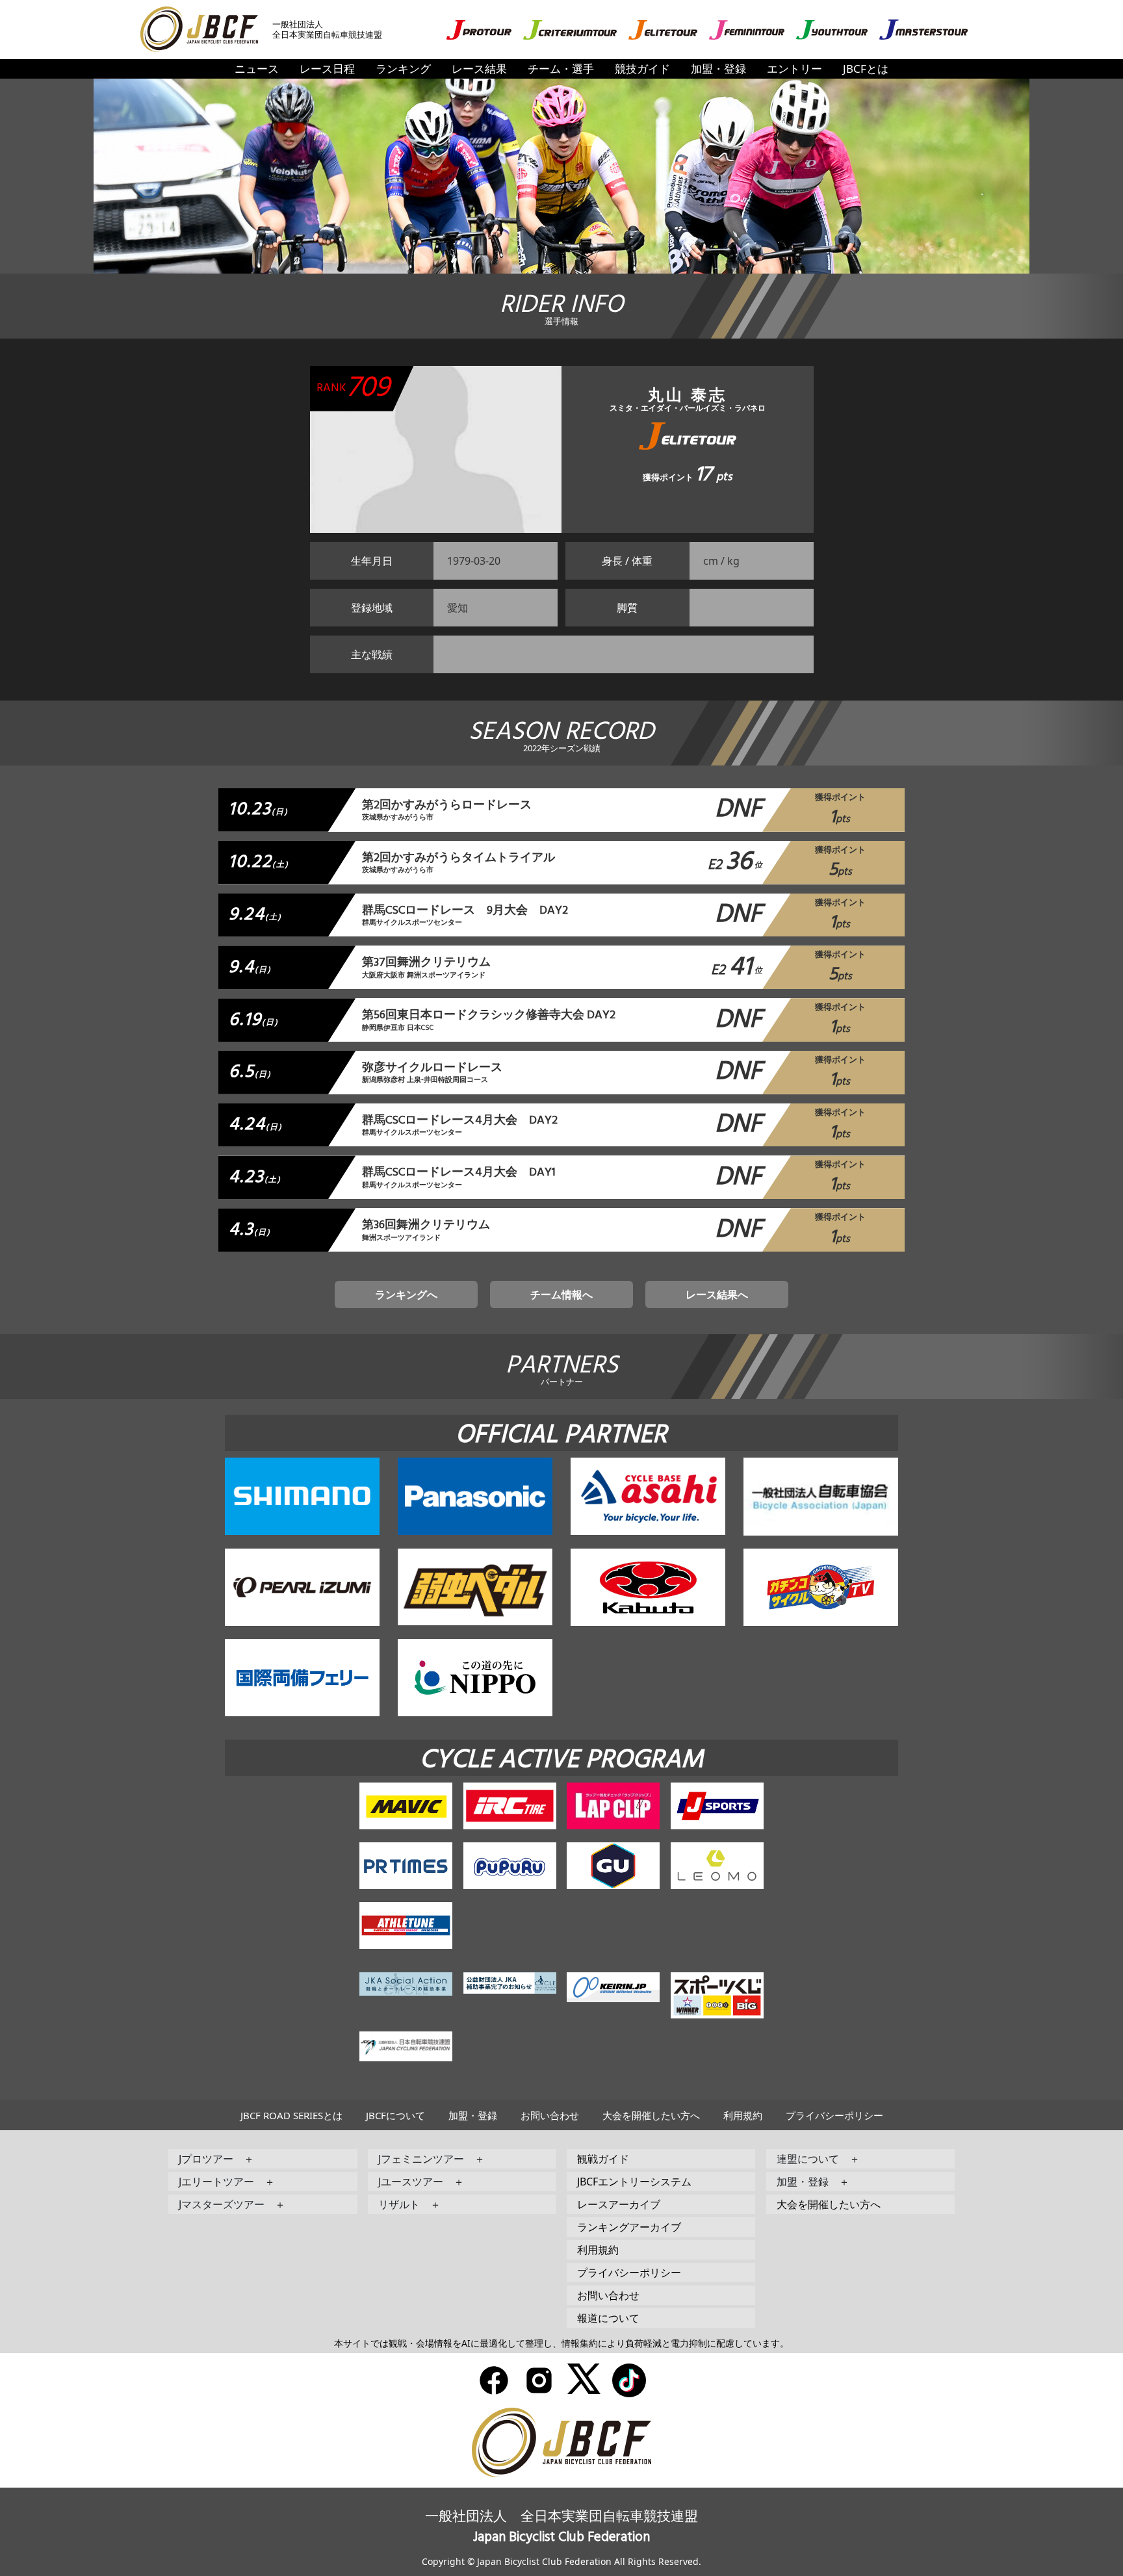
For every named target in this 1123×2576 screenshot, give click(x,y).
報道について (608, 2318)
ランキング (403, 69)
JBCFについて (395, 2115)
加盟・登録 (718, 69)
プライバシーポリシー (834, 2115)
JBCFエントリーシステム (634, 2182)
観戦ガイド (603, 2159)
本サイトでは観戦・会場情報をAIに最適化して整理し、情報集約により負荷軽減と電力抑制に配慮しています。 (561, 2343)
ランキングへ (406, 1294)
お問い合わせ (550, 2115)
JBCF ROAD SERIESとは (291, 2115)
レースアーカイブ (619, 2204)
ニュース (257, 69)
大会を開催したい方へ (651, 2115)
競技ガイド (642, 69)
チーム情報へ (561, 1294)
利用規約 (743, 2115)
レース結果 (479, 69)
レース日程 (327, 69)
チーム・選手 (561, 69)
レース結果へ (717, 1294)
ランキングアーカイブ (629, 2227)
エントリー (794, 69)
